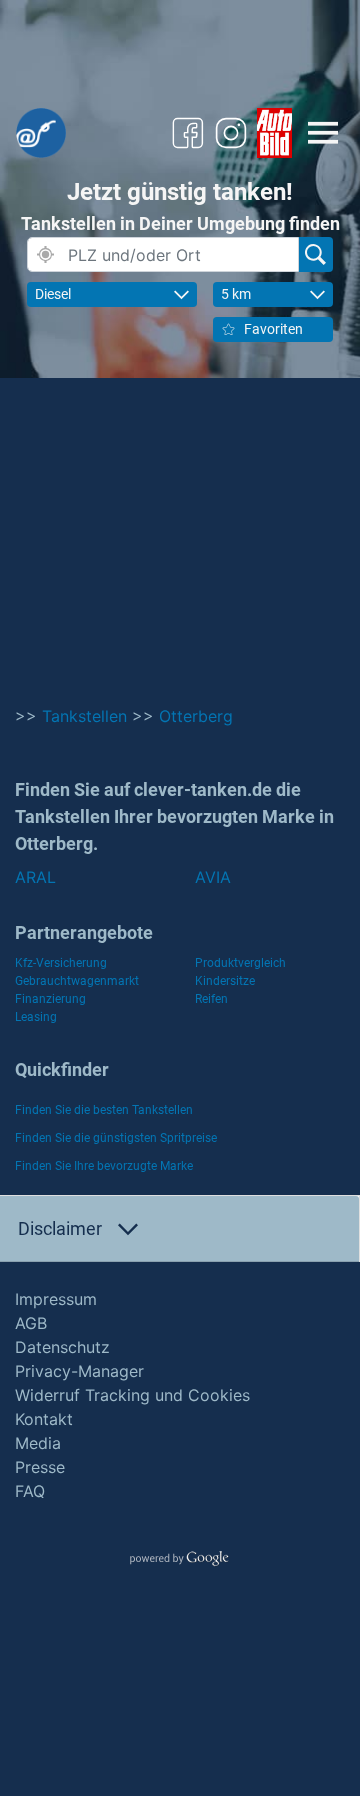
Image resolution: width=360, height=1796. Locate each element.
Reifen (211, 999)
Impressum (56, 1299)
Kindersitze (225, 981)
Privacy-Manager (79, 1371)
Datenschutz (62, 1347)
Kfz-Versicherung (61, 963)
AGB (31, 1323)
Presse (40, 1467)
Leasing (36, 1017)
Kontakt (44, 1419)
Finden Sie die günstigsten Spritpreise (116, 1138)
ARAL (35, 877)
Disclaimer (60, 1228)
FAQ (30, 1491)
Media (38, 1443)
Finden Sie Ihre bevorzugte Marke (104, 1166)
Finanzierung (50, 999)
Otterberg (196, 716)
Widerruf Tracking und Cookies (132, 1395)
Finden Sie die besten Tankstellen (104, 1110)
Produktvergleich (240, 963)
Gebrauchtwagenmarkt (77, 981)
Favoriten (273, 329)
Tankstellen (84, 716)
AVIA (213, 877)
